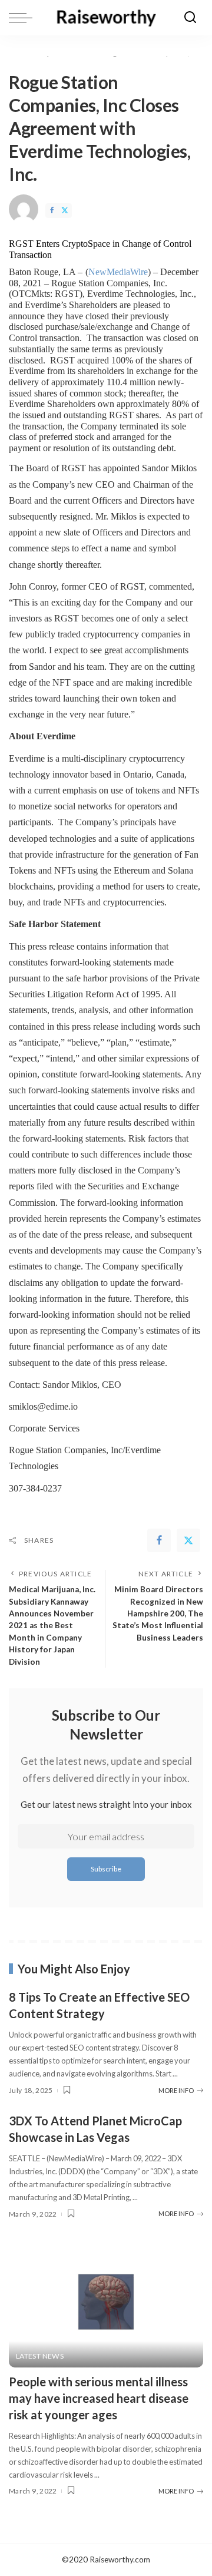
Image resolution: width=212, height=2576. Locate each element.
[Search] (190, 18)
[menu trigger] (24, 18)
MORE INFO (176, 2090)
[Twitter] (65, 211)
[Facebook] (52, 211)
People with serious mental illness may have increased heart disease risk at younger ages (99, 2398)
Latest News (40, 2356)
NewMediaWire (118, 272)
